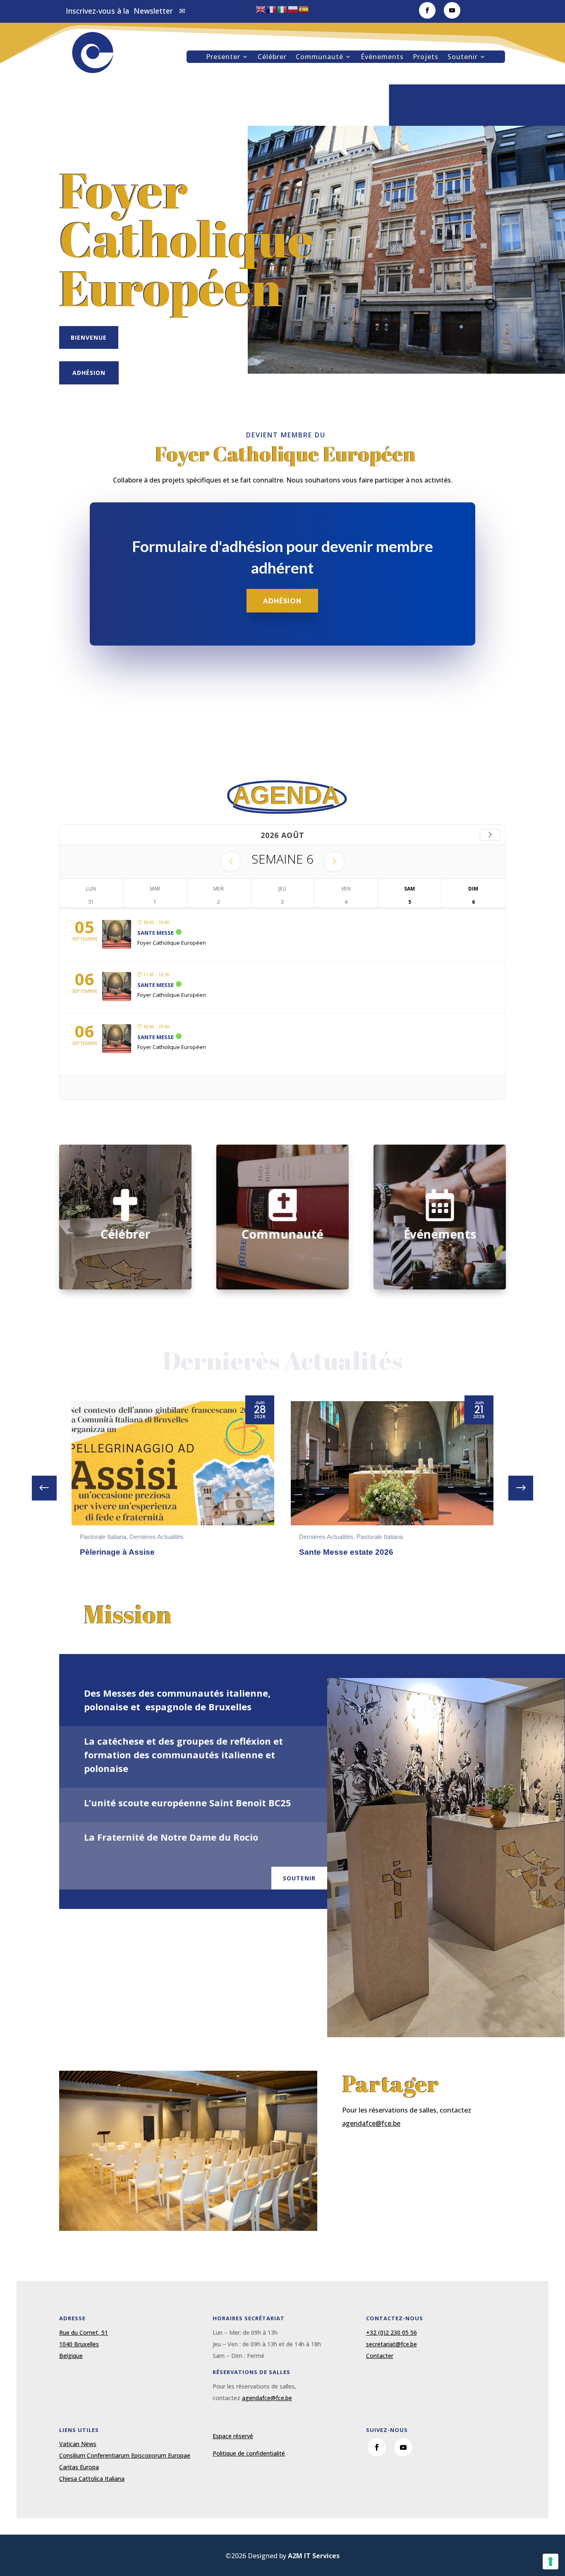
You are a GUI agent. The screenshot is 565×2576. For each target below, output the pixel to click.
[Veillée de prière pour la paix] (392, 1463)
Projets (426, 58)
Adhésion (89, 373)
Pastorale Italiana (160, 1537)
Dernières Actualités (107, 1537)
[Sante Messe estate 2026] (173, 1463)
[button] (521, 1488)
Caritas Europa (79, 2467)
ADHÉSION (282, 601)
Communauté (320, 58)
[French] (272, 9)
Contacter (380, 2356)
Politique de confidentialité (249, 2453)
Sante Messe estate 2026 (127, 1552)
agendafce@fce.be (371, 2123)
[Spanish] (304, 9)
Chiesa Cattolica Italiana (92, 2479)
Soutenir (463, 58)
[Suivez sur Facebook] (427, 10)
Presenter (223, 58)
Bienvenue (89, 337)
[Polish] (293, 9)
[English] (261, 9)
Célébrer (272, 58)
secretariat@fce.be (391, 2344)
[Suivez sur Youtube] (452, 10)
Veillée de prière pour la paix (353, 1552)
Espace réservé (233, 2436)
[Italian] (282, 9)
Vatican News (78, 2444)
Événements (382, 58)
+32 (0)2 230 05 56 (391, 2332)
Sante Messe (156, 933)
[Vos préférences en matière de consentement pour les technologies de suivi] (551, 2562)
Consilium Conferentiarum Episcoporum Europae (125, 2455)
